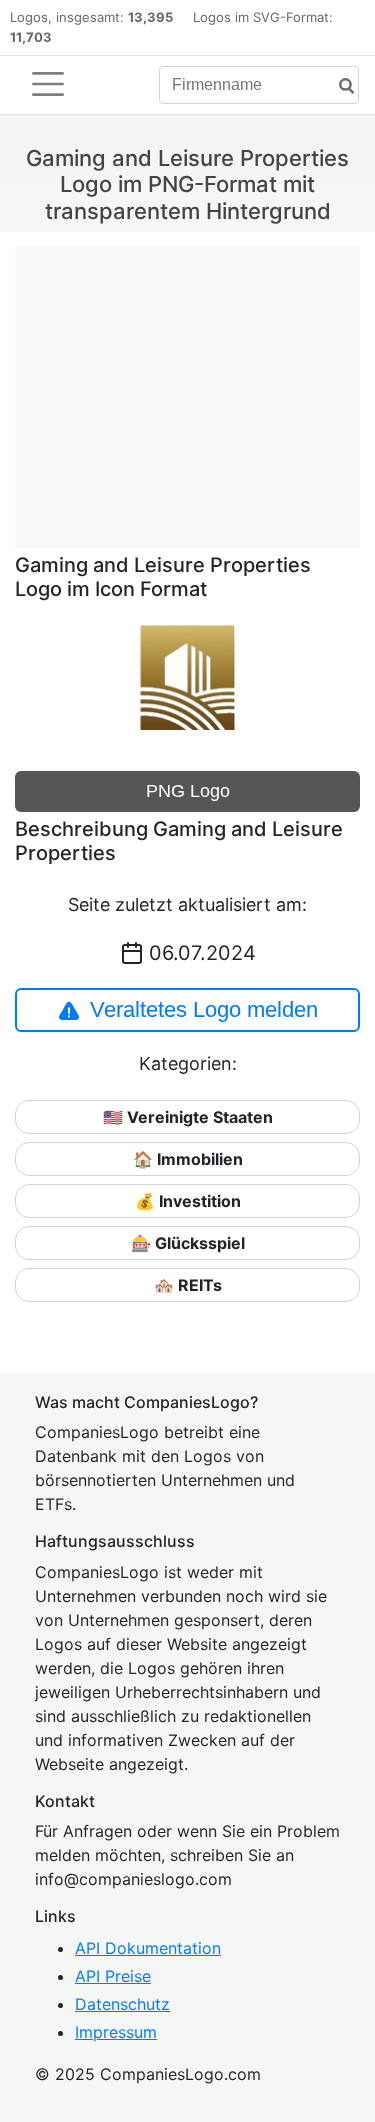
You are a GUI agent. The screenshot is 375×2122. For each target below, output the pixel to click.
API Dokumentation (148, 1948)
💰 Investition (188, 1201)
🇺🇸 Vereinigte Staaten (188, 1117)
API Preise (113, 1976)
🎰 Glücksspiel (188, 1243)
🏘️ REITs (188, 1285)
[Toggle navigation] (48, 84)
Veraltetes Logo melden (204, 1009)
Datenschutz (122, 2004)
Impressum (116, 2032)
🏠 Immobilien (188, 1159)
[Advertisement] (187, 387)
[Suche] (339, 86)
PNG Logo (188, 791)
